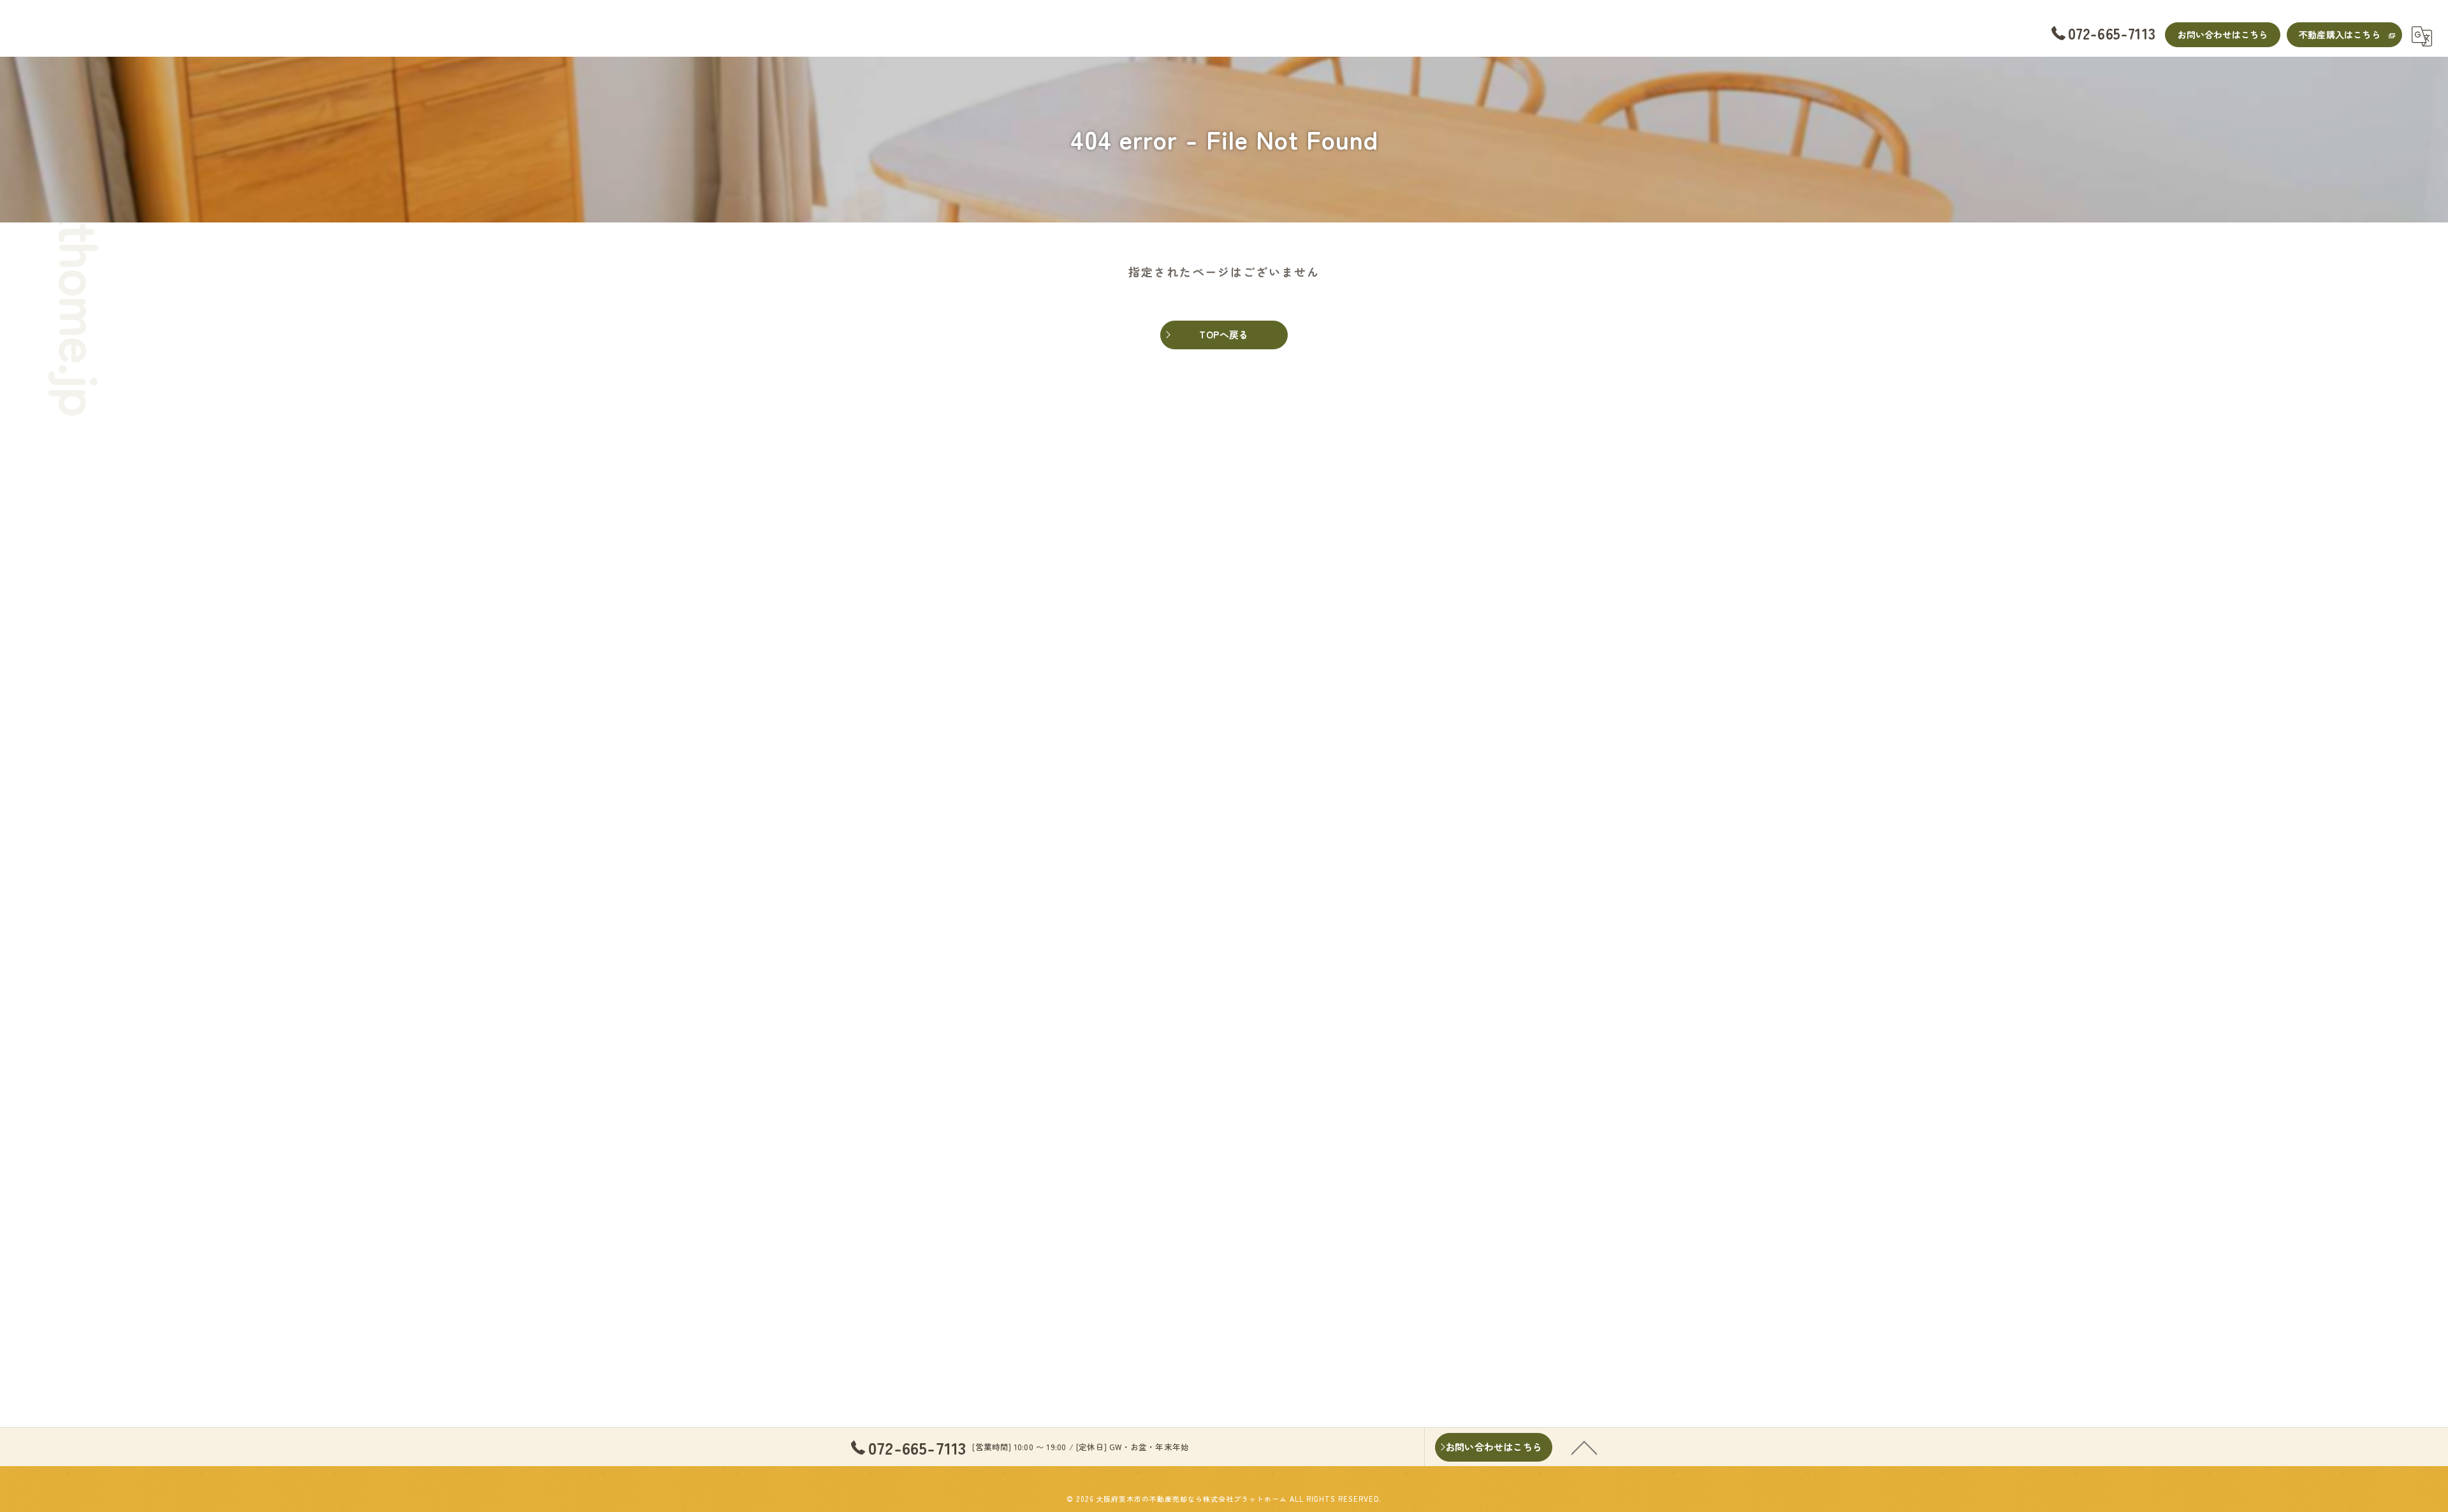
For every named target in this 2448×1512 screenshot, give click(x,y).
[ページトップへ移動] (1584, 1447)
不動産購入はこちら (2340, 34)
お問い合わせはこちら (2223, 34)
